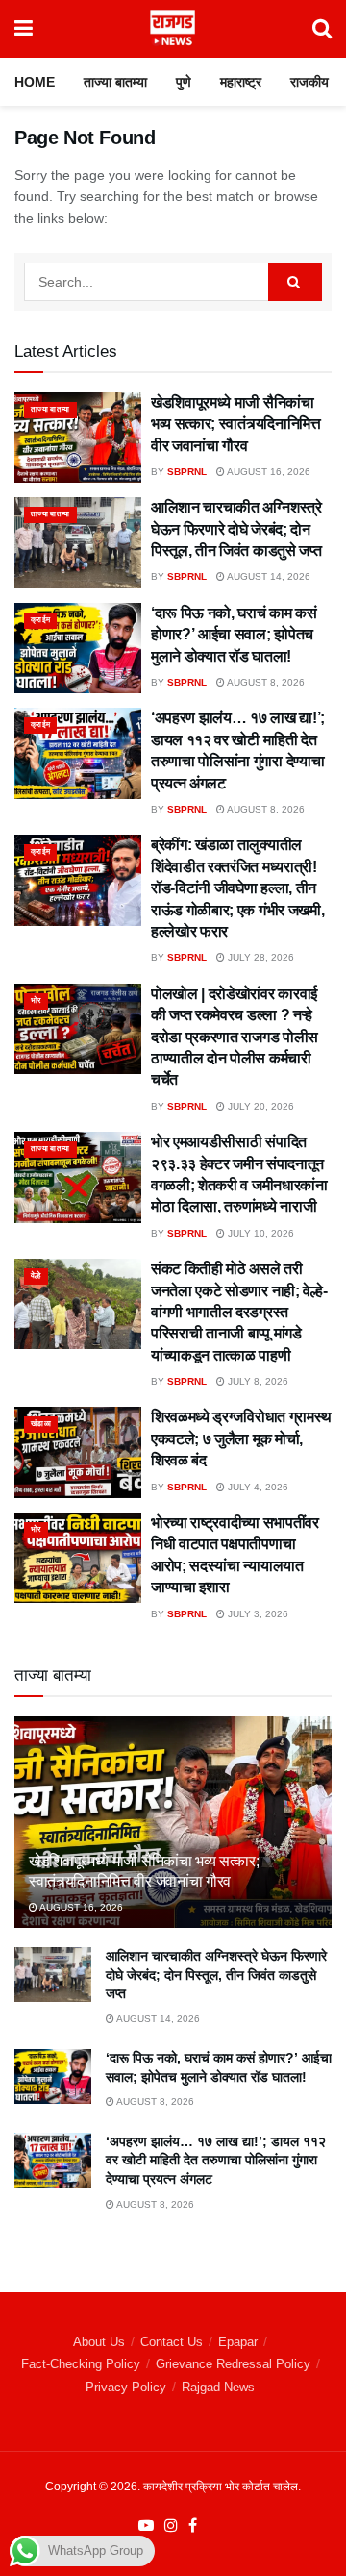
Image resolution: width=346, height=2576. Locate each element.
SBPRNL (187, 472)
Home (35, 82)
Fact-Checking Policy (81, 2364)
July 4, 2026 (257, 1487)
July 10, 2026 (259, 1233)
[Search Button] (322, 29)
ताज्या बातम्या (115, 82)
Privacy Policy (126, 2387)
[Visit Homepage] (173, 29)
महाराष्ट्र (241, 82)
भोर (36, 1000)
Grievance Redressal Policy (233, 2364)
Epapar (238, 2342)
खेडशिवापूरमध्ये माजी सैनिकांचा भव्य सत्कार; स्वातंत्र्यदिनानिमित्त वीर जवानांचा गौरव (236, 424)
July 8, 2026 (257, 1381)
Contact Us (172, 2342)
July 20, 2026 (259, 1106)
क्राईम (40, 620)
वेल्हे (36, 1275)
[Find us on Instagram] (171, 2526)
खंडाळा (41, 1424)
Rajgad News (218, 2387)
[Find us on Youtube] (146, 2526)
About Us (99, 2342)
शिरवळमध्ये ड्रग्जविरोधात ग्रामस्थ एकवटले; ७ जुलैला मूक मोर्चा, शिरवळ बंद (241, 1438)
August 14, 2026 (268, 576)
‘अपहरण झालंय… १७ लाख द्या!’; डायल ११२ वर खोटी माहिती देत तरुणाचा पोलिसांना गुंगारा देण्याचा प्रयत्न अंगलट (216, 2160)
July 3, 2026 (257, 1614)
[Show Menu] (24, 29)
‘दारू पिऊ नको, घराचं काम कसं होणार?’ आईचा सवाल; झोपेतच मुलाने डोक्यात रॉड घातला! (234, 635)
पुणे (184, 82)
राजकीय (309, 82)
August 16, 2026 (268, 472)
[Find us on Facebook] (193, 2526)
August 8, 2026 (265, 682)
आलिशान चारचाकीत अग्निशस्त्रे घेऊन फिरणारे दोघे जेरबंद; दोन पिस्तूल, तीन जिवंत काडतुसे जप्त (236, 529)
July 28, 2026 (259, 957)
